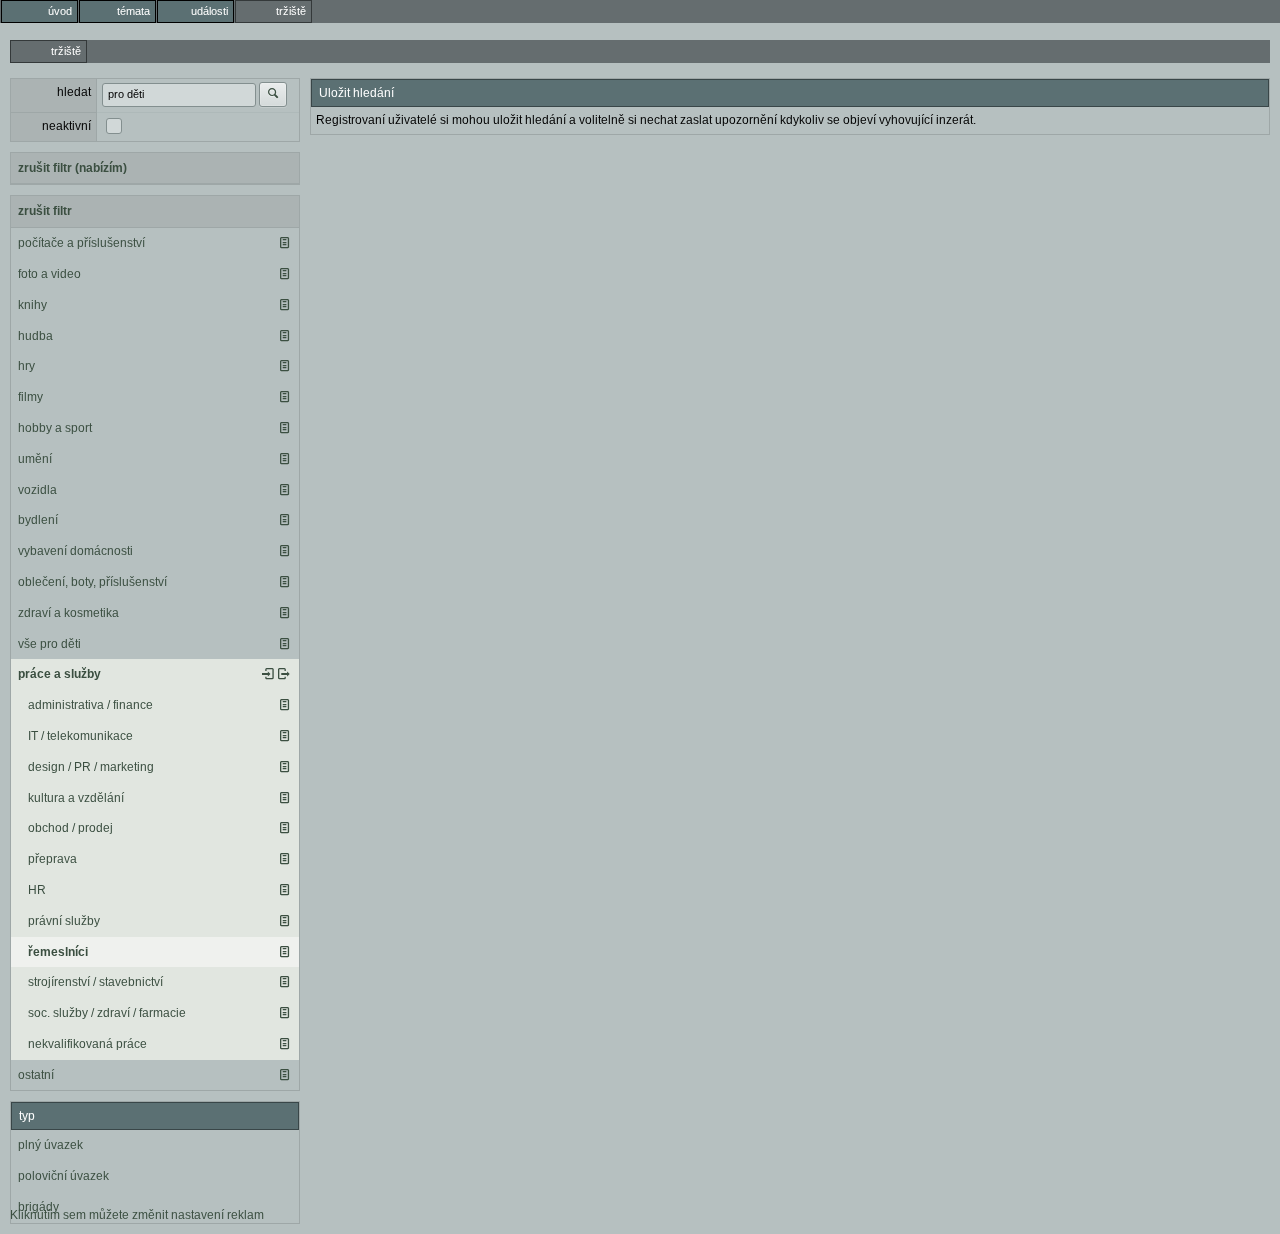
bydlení (38, 520)
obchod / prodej (70, 828)
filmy (30, 397)
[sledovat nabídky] (284, 674)
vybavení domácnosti (75, 551)
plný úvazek (50, 1145)
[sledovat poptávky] (268, 674)
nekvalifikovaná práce (87, 1044)
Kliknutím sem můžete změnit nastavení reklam (137, 1215)
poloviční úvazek (63, 1176)
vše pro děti (49, 644)
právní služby (64, 921)
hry (26, 366)
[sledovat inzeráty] (284, 243)
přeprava (52, 859)
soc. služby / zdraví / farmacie (107, 1013)
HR (37, 890)
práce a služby (59, 674)
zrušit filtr (45, 211)
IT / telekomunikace (80, 736)
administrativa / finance (90, 705)
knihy (32, 305)
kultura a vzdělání (76, 798)
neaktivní (66, 126)
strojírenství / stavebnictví (95, 982)
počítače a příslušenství (81, 243)
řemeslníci (58, 952)
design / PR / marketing (91, 767)
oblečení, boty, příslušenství (92, 582)
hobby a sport (55, 428)
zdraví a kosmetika (68, 613)
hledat (74, 92)
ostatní (36, 1075)
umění (35, 459)
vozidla (37, 490)
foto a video (49, 274)
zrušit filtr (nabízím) (72, 168)
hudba (35, 336)
